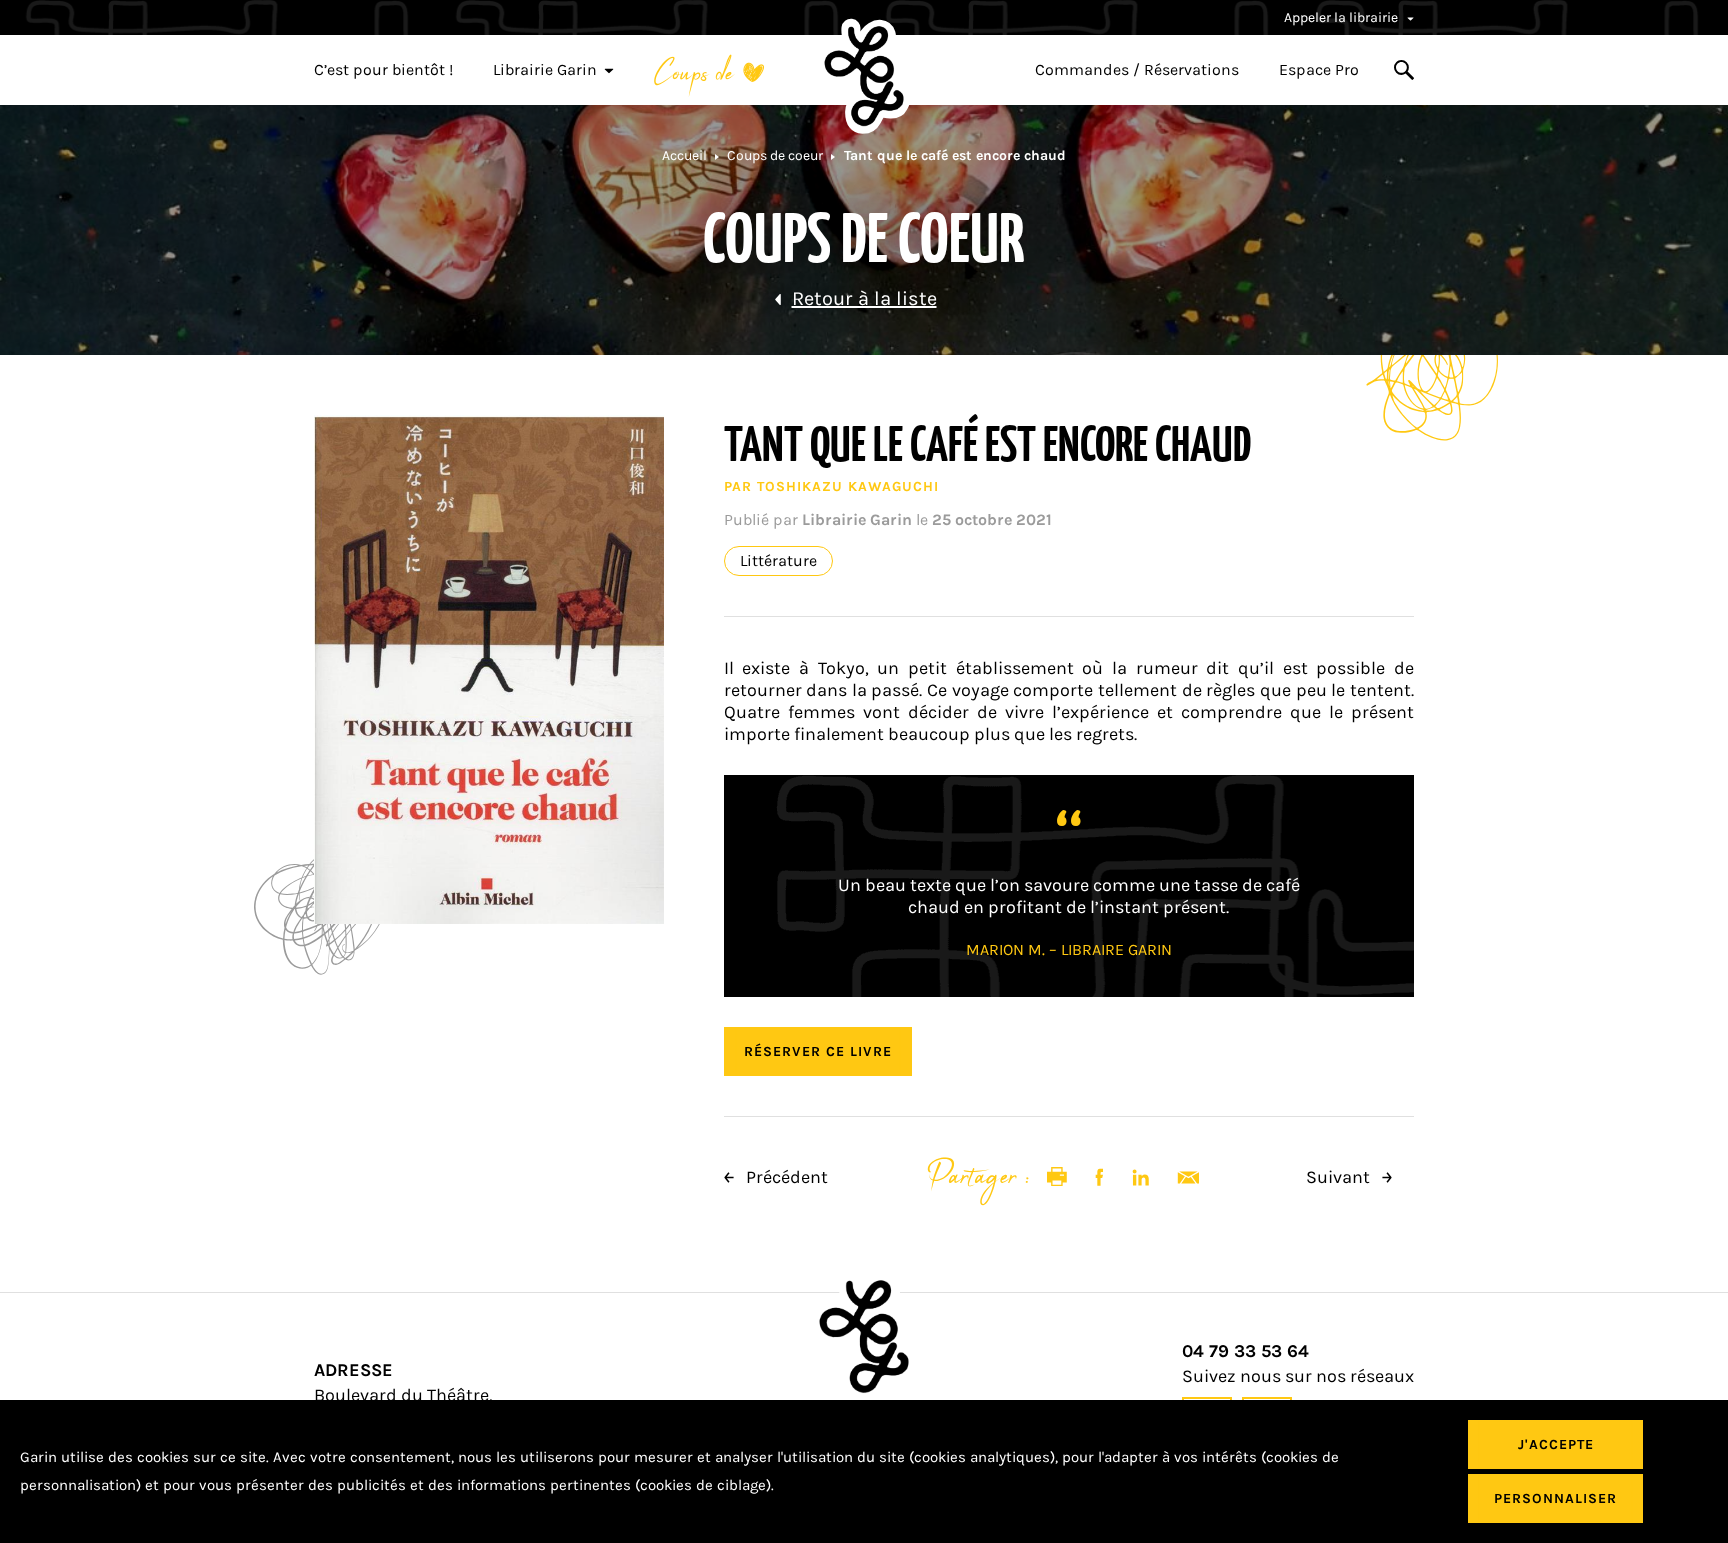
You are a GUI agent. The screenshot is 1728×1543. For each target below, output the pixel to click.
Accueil (684, 155)
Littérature (778, 561)
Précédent (785, 1177)
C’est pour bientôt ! (383, 70)
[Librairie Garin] (864, 76)
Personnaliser (1555, 1498)
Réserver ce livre (818, 1051)
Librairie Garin (545, 70)
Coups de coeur (775, 155)
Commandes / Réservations (1137, 70)
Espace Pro (1319, 70)
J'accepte (1556, 1444)
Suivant (1340, 1177)
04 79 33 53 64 (1245, 1351)
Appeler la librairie (1342, 17)
